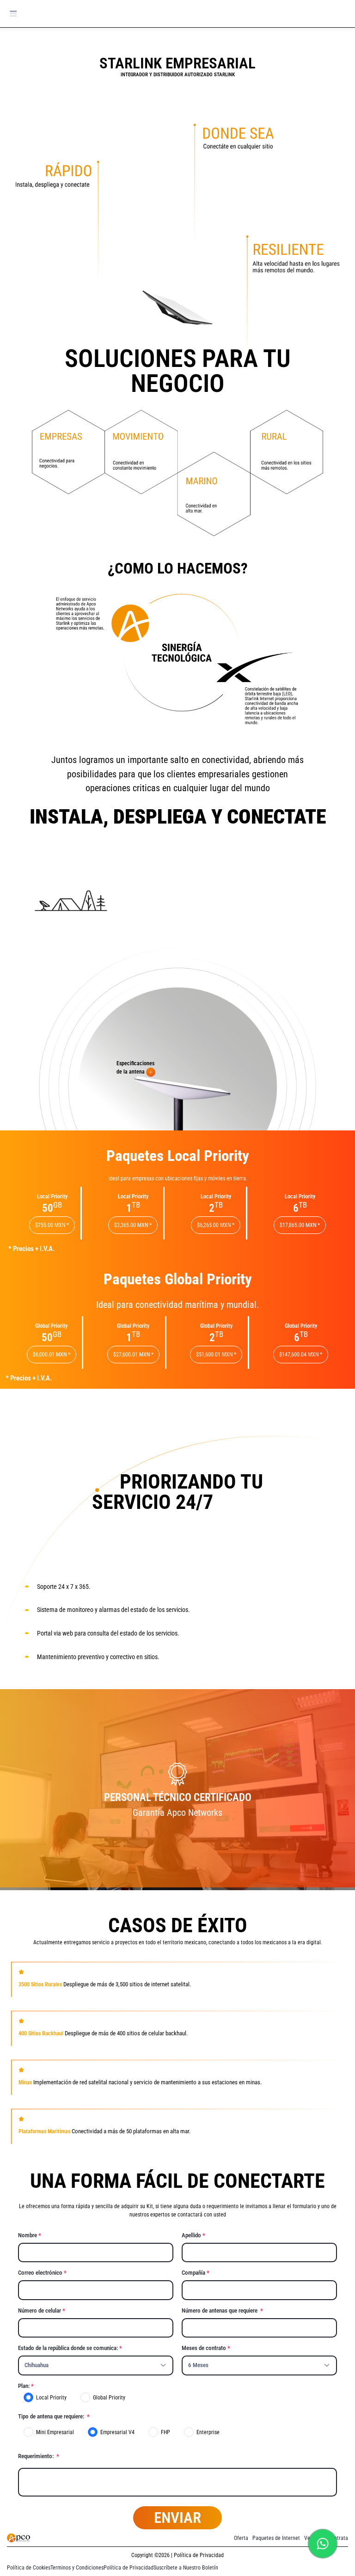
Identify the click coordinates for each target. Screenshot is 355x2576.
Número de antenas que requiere (220, 2310)
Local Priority (51, 2398)
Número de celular (40, 2310)
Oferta (241, 2538)
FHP (165, 2432)
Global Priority (109, 2398)
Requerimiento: (37, 2456)
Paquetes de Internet (276, 2538)
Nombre (28, 2235)
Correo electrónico (40, 2273)
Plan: (24, 2386)
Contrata (338, 2538)
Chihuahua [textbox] (37, 2365)
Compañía (193, 2273)
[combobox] (96, 2365)
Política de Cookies (29, 2568)
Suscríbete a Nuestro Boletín (186, 2568)
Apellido (191, 2235)
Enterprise (208, 2432)
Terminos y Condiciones (77, 2568)
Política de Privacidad (129, 2568)
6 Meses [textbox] (198, 2365)
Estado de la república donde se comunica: (68, 2348)
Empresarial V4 (117, 2432)
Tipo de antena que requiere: (52, 2416)
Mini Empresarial (55, 2432)
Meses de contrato (204, 2348)
